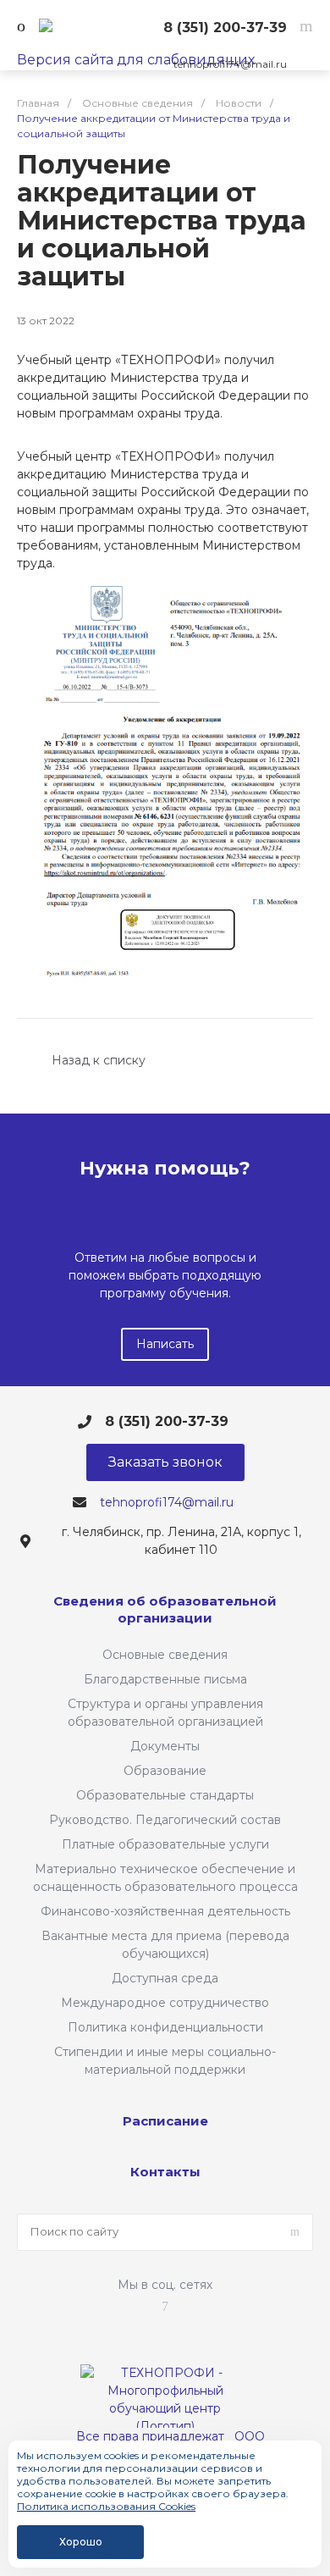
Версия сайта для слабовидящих (136, 60)
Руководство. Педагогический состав (165, 1820)
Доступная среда (165, 1978)
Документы (165, 1746)
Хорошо (81, 2542)
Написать (165, 1344)
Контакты (165, 2172)
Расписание (165, 2121)
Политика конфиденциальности (165, 2027)
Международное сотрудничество (165, 2003)
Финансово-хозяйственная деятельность (165, 1911)
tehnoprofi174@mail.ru (230, 64)
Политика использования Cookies (106, 2506)
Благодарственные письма (165, 1679)
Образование (165, 1771)
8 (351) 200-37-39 (225, 28)
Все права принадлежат (150, 2436)
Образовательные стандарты (165, 1795)
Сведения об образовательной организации (165, 1609)
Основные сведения (165, 1655)
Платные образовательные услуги (165, 1844)
